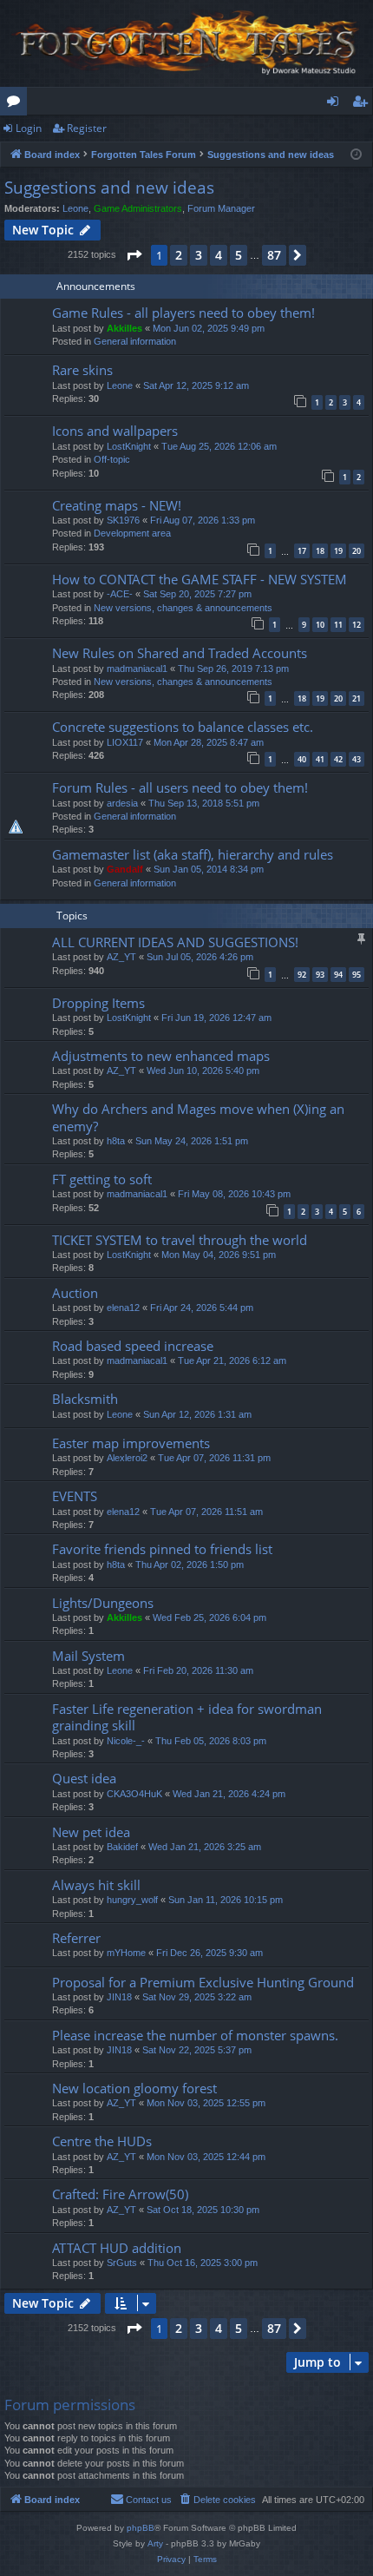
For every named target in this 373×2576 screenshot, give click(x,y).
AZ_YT (121, 957)
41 (320, 759)
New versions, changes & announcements (183, 608)
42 (338, 759)
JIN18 (119, 1997)
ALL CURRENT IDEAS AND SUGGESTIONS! (175, 942)
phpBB (141, 2528)
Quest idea (84, 1778)
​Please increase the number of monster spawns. (195, 2035)
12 (357, 625)
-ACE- (120, 594)
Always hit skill (96, 1885)
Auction (75, 1293)
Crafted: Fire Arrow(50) (120, 2194)
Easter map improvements (131, 1443)
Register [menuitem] (363, 104)
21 (357, 698)
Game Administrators (138, 208)
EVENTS (75, 1496)
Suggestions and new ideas (109, 188)
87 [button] (274, 255)
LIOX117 (125, 742)
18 (320, 551)
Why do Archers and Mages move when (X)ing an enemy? (198, 1117)
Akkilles (124, 328)
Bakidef (122, 1847)
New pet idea (91, 1832)
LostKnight (129, 446)
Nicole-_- (126, 1741)
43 (357, 759)
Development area (132, 533)
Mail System (88, 1656)
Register (87, 128)
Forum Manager (221, 208)
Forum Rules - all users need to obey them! (180, 787)
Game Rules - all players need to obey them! (183, 313)
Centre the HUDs (102, 2141)
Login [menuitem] (336, 104)
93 (320, 975)
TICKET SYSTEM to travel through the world (180, 1240)
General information (135, 341)
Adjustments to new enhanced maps (161, 1056)
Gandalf (125, 869)
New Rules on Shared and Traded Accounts (180, 653)
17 (302, 551)
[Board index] (186, 43)
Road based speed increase (133, 1346)
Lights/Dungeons (103, 1603)
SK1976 (123, 520)
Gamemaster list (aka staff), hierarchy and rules (193, 854)
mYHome (126, 1953)
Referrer (76, 1938)
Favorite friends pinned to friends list (162, 1549)
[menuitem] (217, 2500)
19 (338, 551)
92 (302, 975)
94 (338, 975)
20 (357, 551)
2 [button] (179, 255)
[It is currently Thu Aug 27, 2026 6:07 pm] (356, 155)
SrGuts (122, 2263)
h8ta (116, 1141)
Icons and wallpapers (115, 431)
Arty (155, 2543)
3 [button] (199, 255)
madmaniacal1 (137, 669)
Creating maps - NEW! (117, 505)
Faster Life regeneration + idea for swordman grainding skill (187, 1717)
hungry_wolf (132, 1900)
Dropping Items (98, 1003)
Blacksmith (85, 1399)
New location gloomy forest (134, 2088)
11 (338, 625)
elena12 (123, 1308)
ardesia (122, 803)
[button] (134, 255)
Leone (75, 208)
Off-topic (112, 459)
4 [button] (219, 255)
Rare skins (82, 370)
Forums (17, 104)
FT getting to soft (102, 1179)
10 (320, 625)
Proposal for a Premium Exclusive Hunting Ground (203, 1982)
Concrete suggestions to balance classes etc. (183, 727)
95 (357, 975)
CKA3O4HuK (134, 1794)
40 (302, 759)
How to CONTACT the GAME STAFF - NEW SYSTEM (200, 579)
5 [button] (239, 255)
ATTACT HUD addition (117, 2248)
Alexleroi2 (127, 1458)
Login (29, 128)
